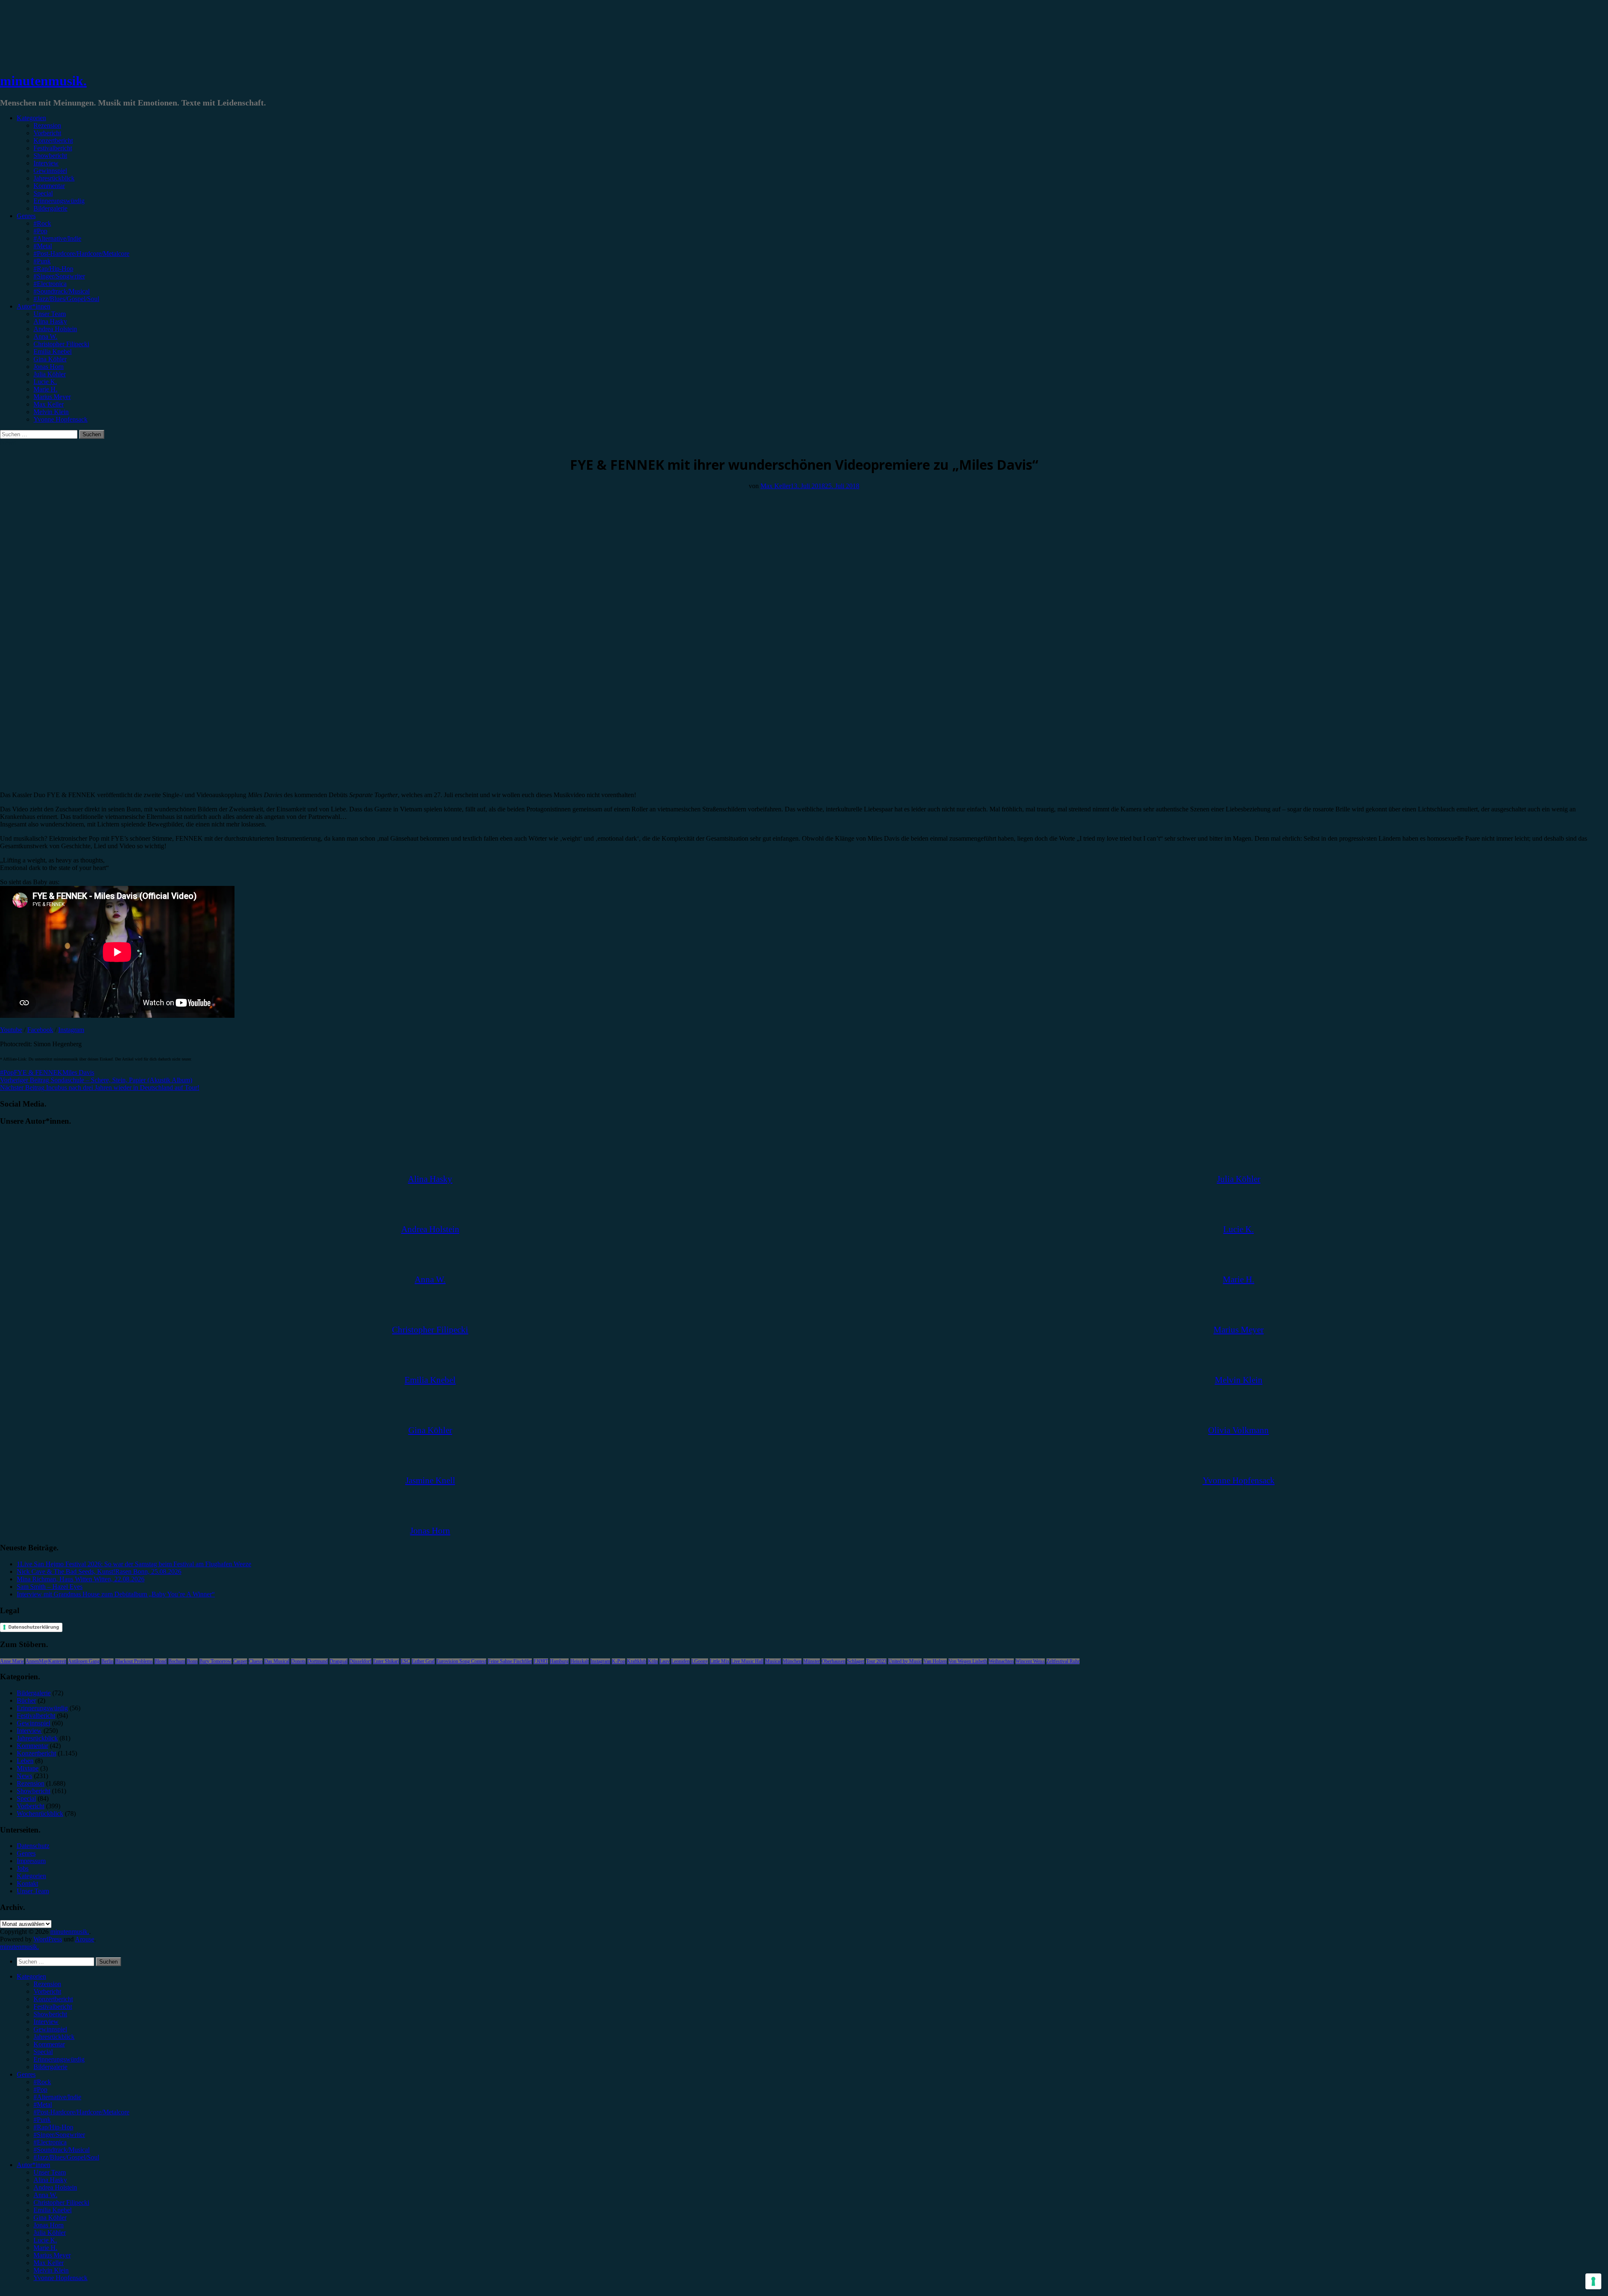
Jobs (23, 1868)
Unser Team (50, 314)
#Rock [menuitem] (42, 2082)
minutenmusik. (43, 81)
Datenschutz (33, 1846)
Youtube (11, 1030)
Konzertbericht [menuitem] (53, 1999)
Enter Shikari (386, 1661)
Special (43, 193)
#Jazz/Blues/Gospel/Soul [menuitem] (66, 2157)
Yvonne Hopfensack (61, 419)
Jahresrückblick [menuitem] (54, 2037)
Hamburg (559, 1661)
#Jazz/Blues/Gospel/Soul (66, 299)
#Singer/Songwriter (59, 276)
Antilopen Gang (84, 1661)
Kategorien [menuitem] (31, 1976)
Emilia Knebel (53, 351)
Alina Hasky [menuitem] (50, 2180)
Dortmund (318, 1661)
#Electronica (50, 284)
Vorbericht (47, 133)
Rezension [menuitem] (47, 1984)
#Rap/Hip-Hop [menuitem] (53, 2127)
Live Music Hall (747, 1661)
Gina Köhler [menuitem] (50, 2217)
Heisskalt (580, 1661)
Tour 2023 (876, 1661)
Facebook (40, 1030)
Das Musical (277, 1661)
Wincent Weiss (1030, 1661)
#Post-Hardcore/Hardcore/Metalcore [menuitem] (81, 2112)
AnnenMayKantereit (46, 1661)
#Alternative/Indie (57, 238)
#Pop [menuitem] (40, 2089)
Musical (773, 1661)
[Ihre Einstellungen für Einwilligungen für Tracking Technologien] (1593, 2281)
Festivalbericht (53, 148)
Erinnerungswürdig (59, 201)
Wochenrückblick (40, 1813)
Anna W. (45, 336)
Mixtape (28, 1768)
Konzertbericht (53, 140)
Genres (26, 216)
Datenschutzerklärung (34, 1627)
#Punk (42, 261)
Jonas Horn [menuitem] (49, 2225)
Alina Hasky (50, 321)
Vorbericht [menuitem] (47, 1991)
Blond (161, 1661)
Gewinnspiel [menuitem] (50, 2029)
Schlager (856, 1661)
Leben (25, 1761)
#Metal (43, 246)
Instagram (71, 1030)
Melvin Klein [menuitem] (51, 2270)
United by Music (905, 1661)
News (8, 442)
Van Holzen (935, 1661)
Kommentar (49, 186)
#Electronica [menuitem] (50, 2142)
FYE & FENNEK (38, 1072)
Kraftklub (636, 1661)
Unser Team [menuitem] (50, 2172)
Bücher (26, 1700)
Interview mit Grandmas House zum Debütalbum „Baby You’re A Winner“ (116, 1594)
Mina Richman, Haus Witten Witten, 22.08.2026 (81, 1579)
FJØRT (541, 1661)
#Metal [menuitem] (43, 2104)
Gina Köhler (50, 359)
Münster (812, 1661)
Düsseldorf (360, 1661)
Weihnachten (1001, 1661)
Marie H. (45, 389)
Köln (653, 1661)
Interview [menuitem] (46, 2022)
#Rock (42, 223)
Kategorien (31, 118)
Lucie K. (45, 382)
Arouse (85, 1939)
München (792, 1661)
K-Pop (618, 1661)
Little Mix (720, 1661)
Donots (298, 1661)
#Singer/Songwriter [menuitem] (59, 2135)
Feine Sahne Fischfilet (510, 1661)
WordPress (48, 1939)
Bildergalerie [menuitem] (50, 2067)
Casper (240, 1661)
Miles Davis (78, 1072)
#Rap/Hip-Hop (53, 269)
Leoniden (680, 1661)
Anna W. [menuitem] (45, 2195)
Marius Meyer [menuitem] (52, 2255)
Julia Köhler (50, 374)
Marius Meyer (52, 397)
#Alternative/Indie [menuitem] (57, 2097)
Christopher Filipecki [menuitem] (61, 2202)
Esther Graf (423, 1661)
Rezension (47, 125)
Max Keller (49, 404)
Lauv (665, 1661)
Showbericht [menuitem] (50, 2014)
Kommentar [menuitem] (49, 2044)
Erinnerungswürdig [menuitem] (59, 2059)
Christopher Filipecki (61, 344)
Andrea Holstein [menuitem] (55, 2187)
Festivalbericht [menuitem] (53, 2006)
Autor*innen (33, 306)
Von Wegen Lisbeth (968, 1661)
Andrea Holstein (55, 329)
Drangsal (339, 1661)
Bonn (192, 1661)
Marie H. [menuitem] (45, 2248)
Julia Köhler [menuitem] (50, 2233)
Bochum (177, 1661)
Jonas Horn (49, 367)
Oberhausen (834, 1661)
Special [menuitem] (43, 2052)
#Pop (40, 231)
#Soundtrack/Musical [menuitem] (62, 2150)
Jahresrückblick (54, 178)
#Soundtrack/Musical (62, 291)
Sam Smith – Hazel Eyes (50, 1587)
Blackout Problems (134, 1661)
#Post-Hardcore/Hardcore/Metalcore (81, 254)
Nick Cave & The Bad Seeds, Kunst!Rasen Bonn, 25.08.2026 (99, 1571)
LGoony (700, 1661)
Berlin (107, 1661)
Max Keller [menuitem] (49, 2263)
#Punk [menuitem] (42, 2120)
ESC (405, 1661)
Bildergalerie (50, 208)
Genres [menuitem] (26, 2074)
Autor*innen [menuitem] (33, 2165)
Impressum (31, 1861)
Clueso (256, 1661)
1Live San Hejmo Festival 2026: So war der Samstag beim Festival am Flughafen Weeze (134, 1564)
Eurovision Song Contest (461, 1661)
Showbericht (50, 156)
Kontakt (27, 1883)
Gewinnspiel (50, 171)
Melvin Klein (51, 412)
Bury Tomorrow (215, 1661)
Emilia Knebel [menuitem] (53, 2210)
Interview (46, 163)
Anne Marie (12, 1661)
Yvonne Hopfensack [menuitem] (61, 2278)
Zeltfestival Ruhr (1063, 1661)
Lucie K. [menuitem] (45, 2240)
